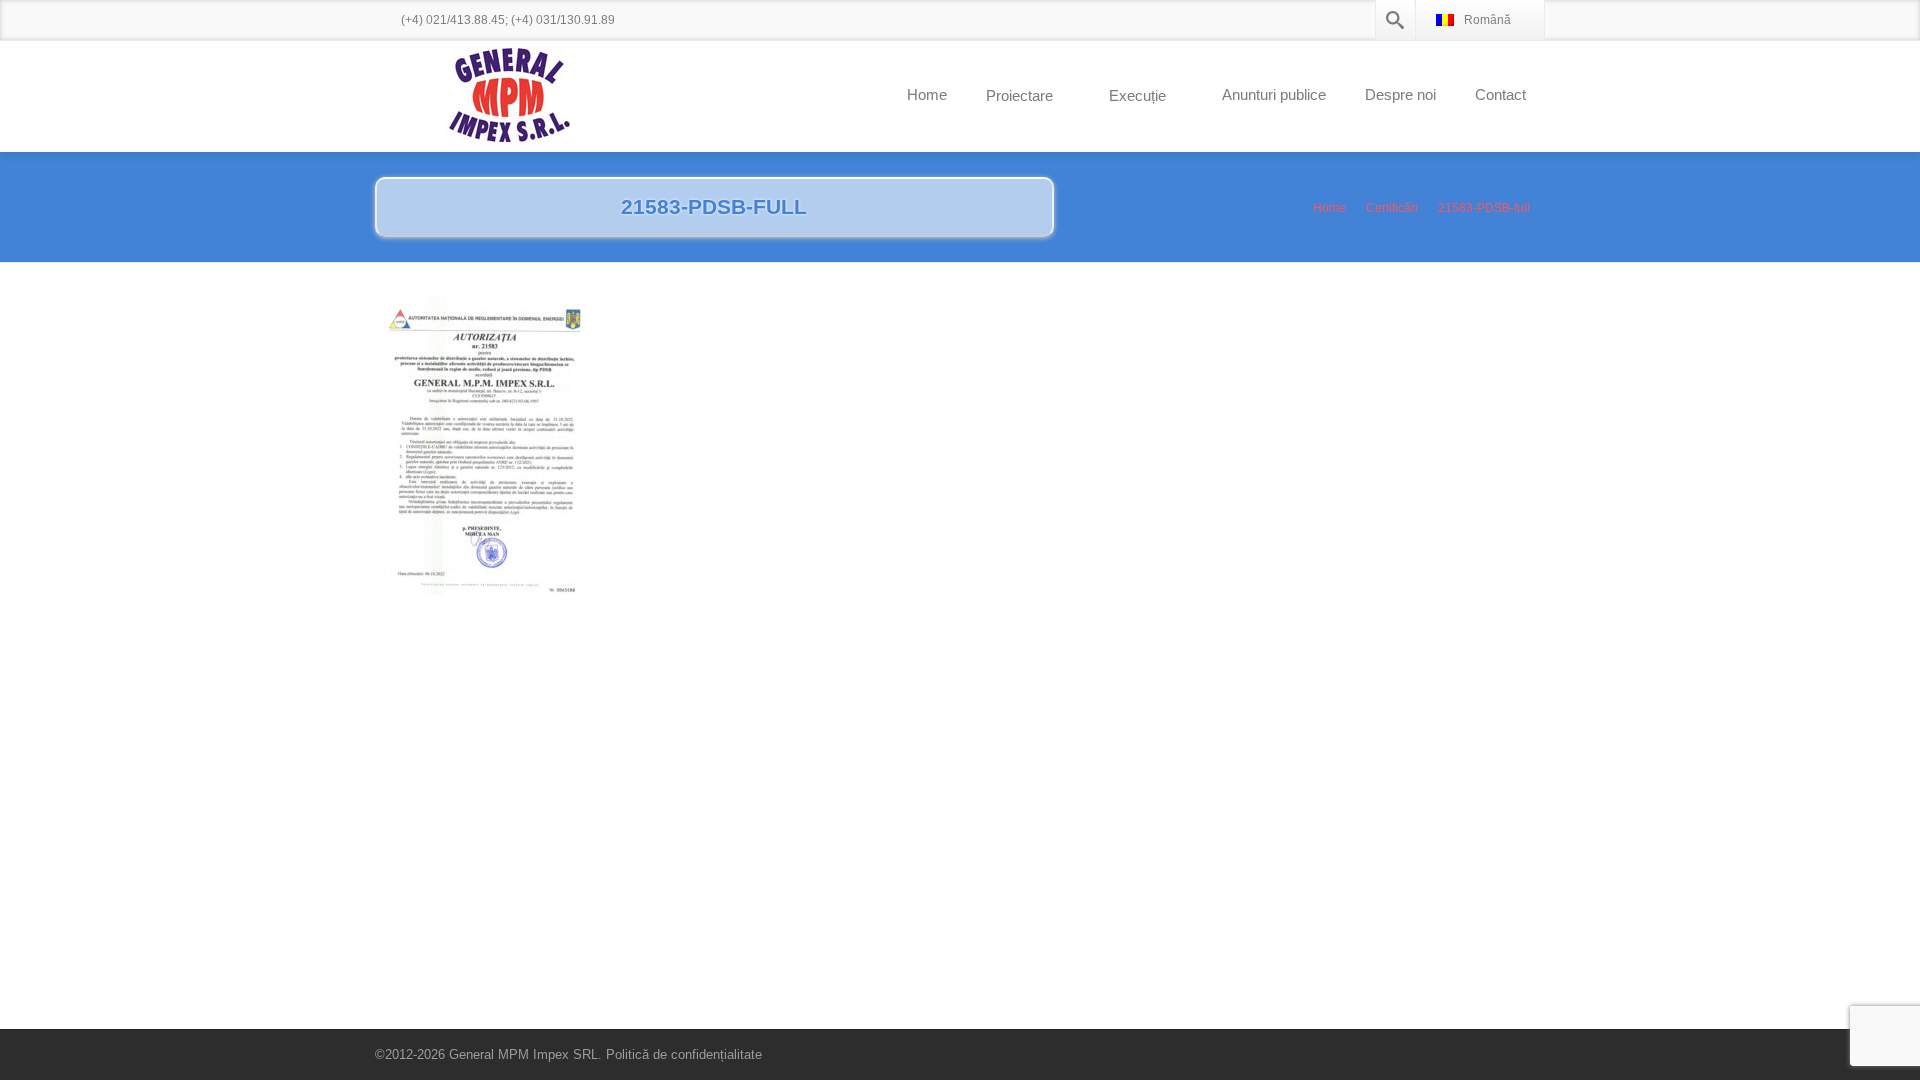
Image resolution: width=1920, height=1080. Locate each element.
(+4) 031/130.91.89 (563, 20)
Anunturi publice (1274, 94)
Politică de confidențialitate (684, 1054)
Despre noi (1400, 94)
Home (927, 94)
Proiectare (1019, 95)
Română (1487, 20)
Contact (1500, 94)
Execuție (1137, 95)
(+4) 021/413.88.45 (453, 20)
